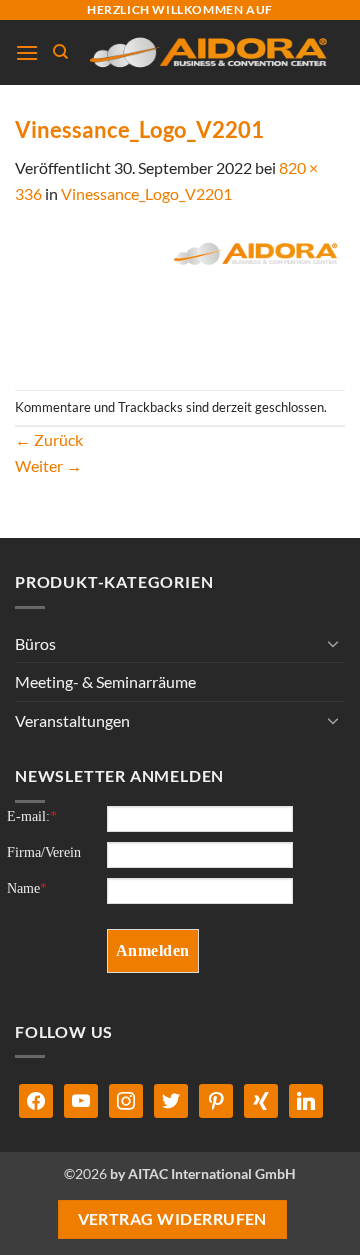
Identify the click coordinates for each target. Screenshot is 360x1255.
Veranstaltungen (72, 720)
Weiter (48, 465)
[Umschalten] (333, 643)
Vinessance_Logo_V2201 (146, 193)
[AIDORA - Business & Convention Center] (207, 52)
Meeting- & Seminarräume (105, 681)
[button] (27, 52)
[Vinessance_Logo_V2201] (180, 295)
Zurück (49, 439)
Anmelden (153, 950)
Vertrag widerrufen (172, 1219)
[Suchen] (60, 52)
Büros (35, 643)
